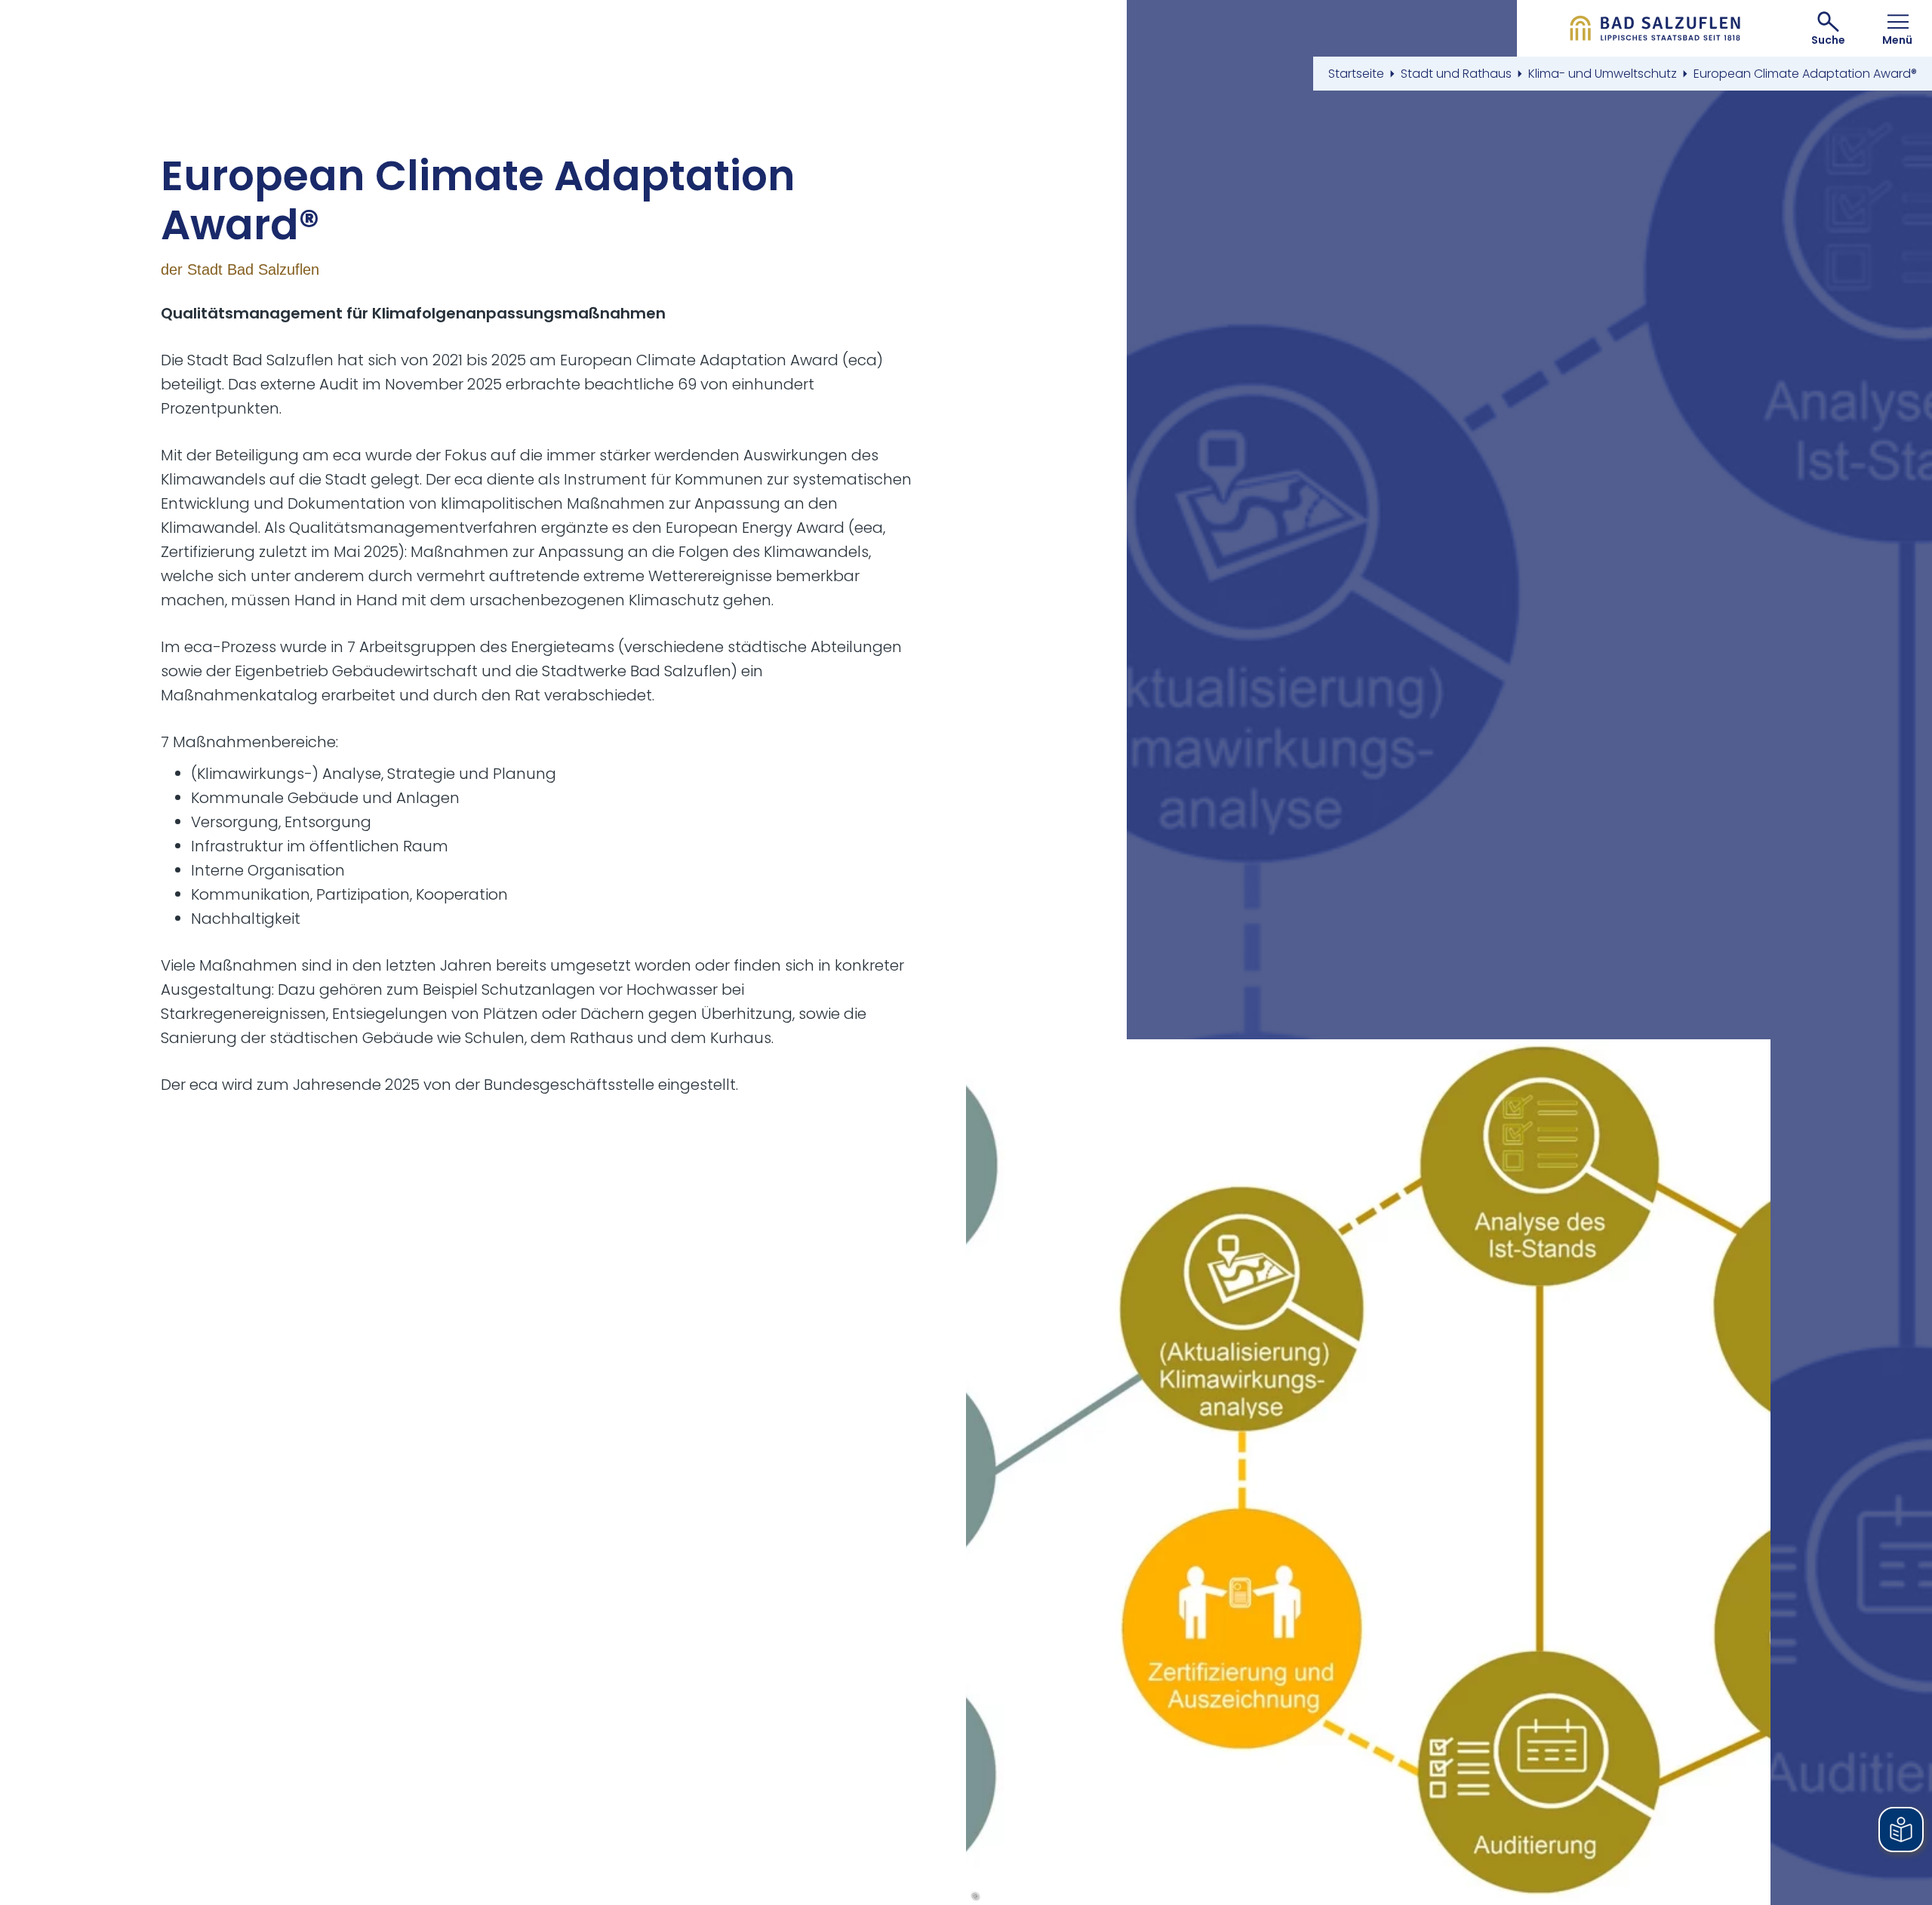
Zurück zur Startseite (1655, 28)
